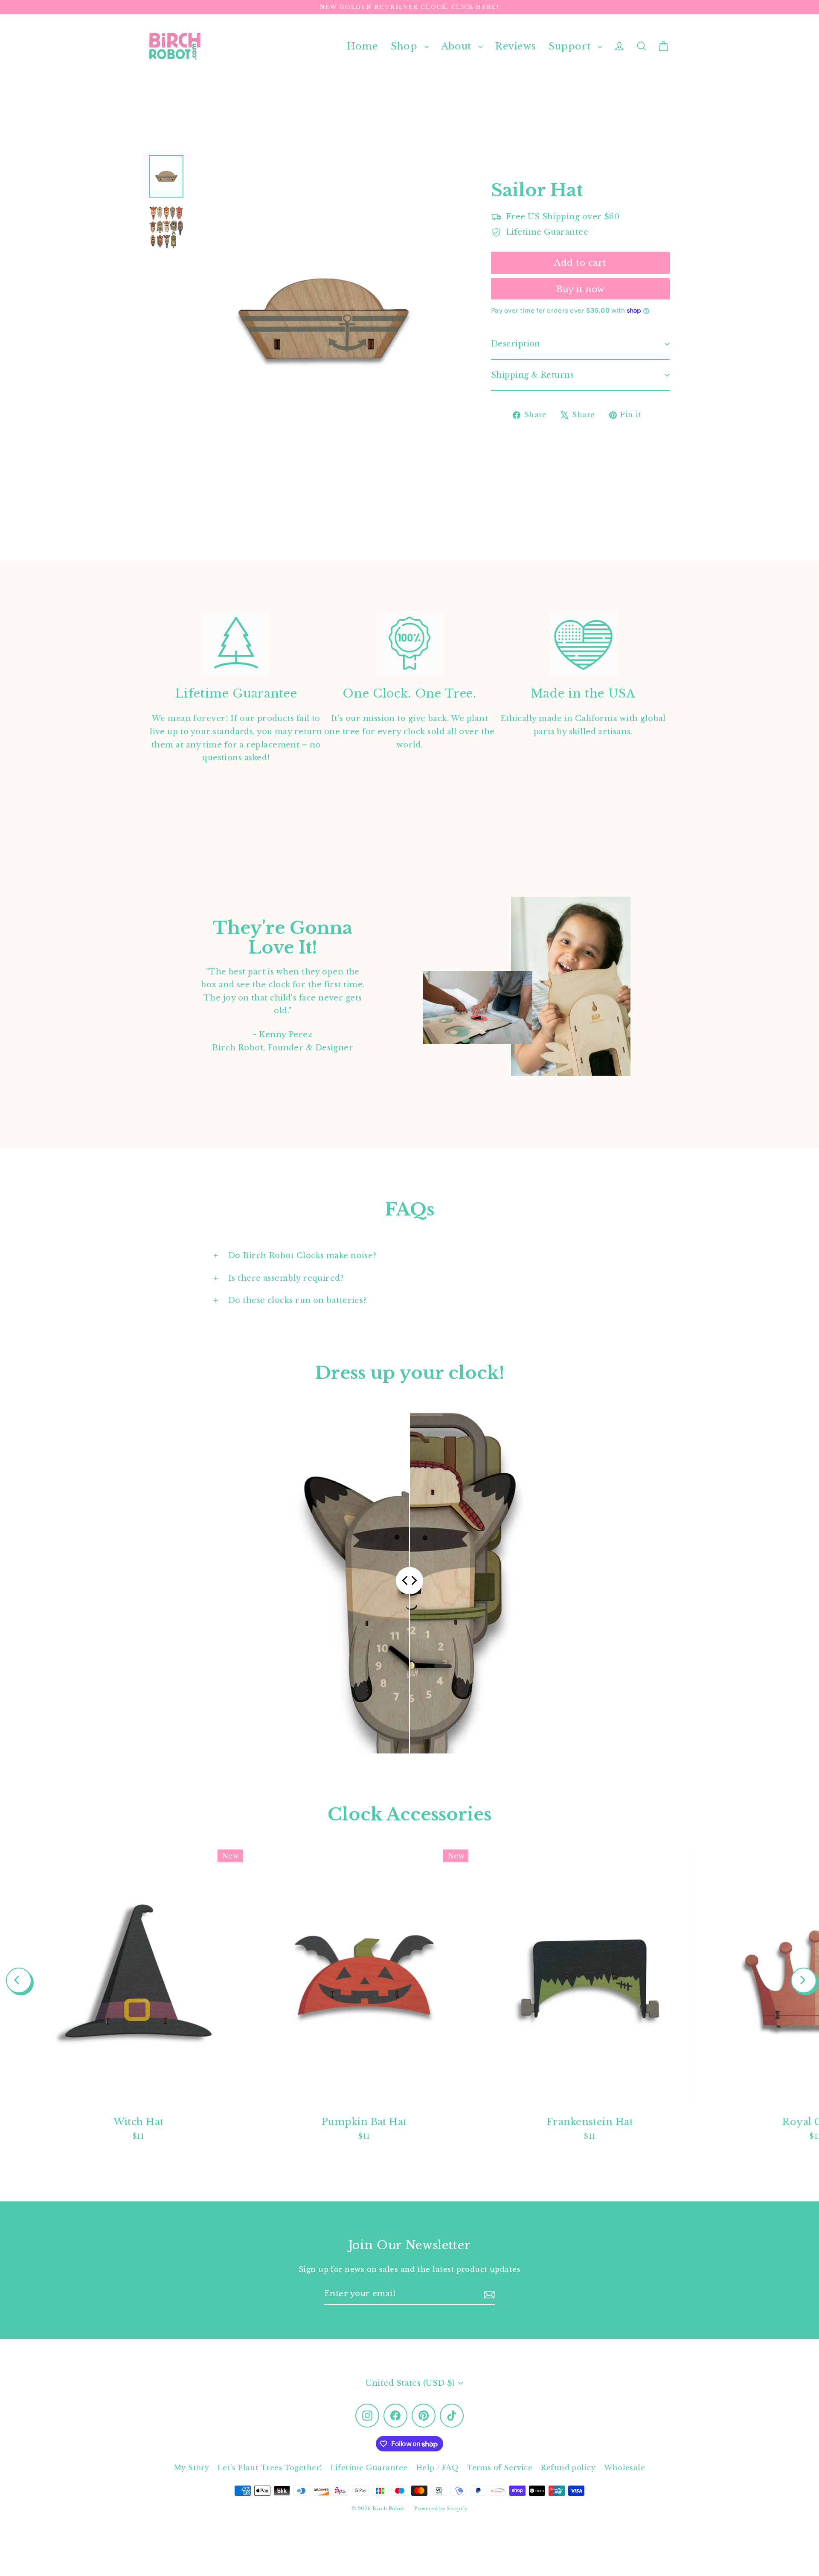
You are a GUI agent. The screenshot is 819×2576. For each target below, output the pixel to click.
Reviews (516, 46)
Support (571, 46)
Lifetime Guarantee (369, 2468)
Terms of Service (500, 2468)
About (458, 46)
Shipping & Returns (532, 375)
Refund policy (568, 2468)
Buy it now (581, 289)
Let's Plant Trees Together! (270, 2468)
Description (516, 344)
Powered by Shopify (441, 2509)
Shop (405, 46)
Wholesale (624, 2468)
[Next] (804, 1980)
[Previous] (19, 1980)
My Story (192, 2468)
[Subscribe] (489, 2294)
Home (362, 46)
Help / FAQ (438, 2468)
